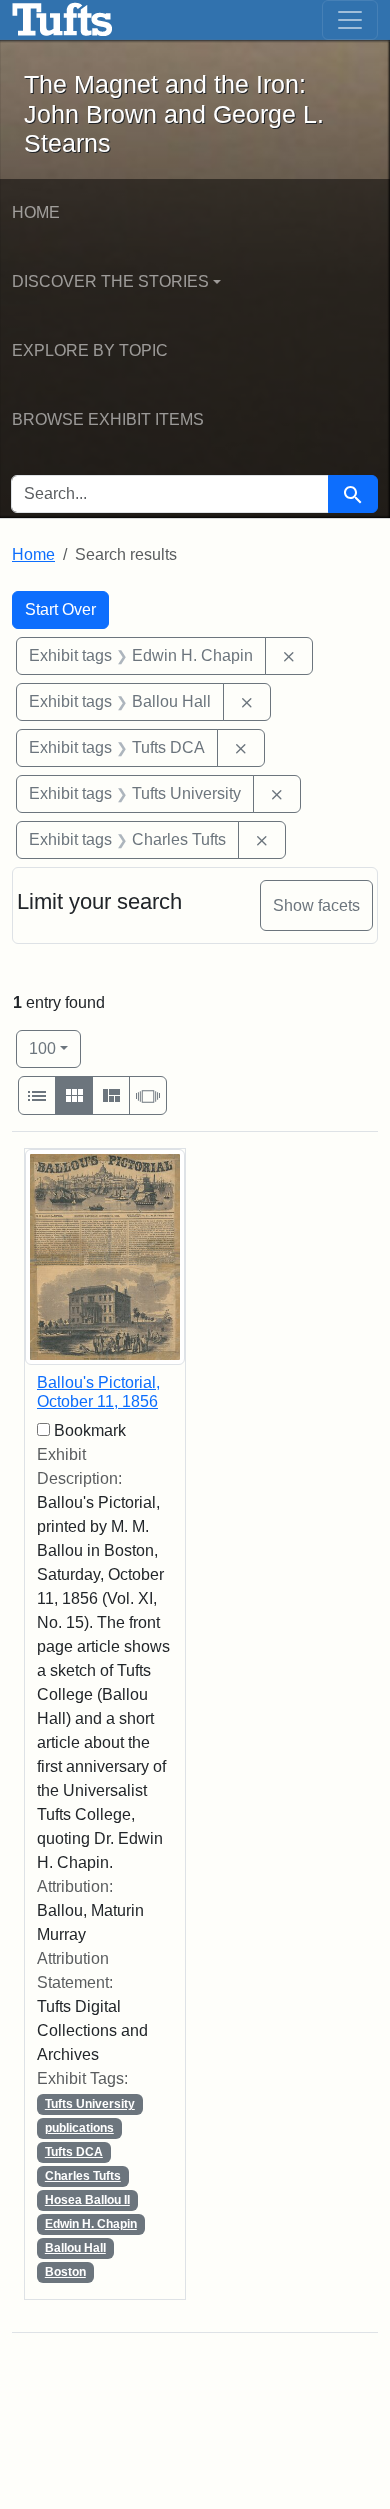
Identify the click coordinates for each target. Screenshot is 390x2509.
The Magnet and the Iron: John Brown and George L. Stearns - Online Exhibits (62, 20)
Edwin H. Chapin (91, 2224)
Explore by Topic (90, 350)
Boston (65, 2272)
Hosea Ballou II (87, 2200)
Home (36, 212)
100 (55, 1048)
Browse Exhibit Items (108, 419)
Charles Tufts (83, 2176)
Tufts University (90, 2104)
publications (79, 2128)
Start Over (60, 609)
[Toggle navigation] (350, 20)
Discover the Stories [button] (110, 281)
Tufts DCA (74, 2152)
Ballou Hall (75, 2248)
